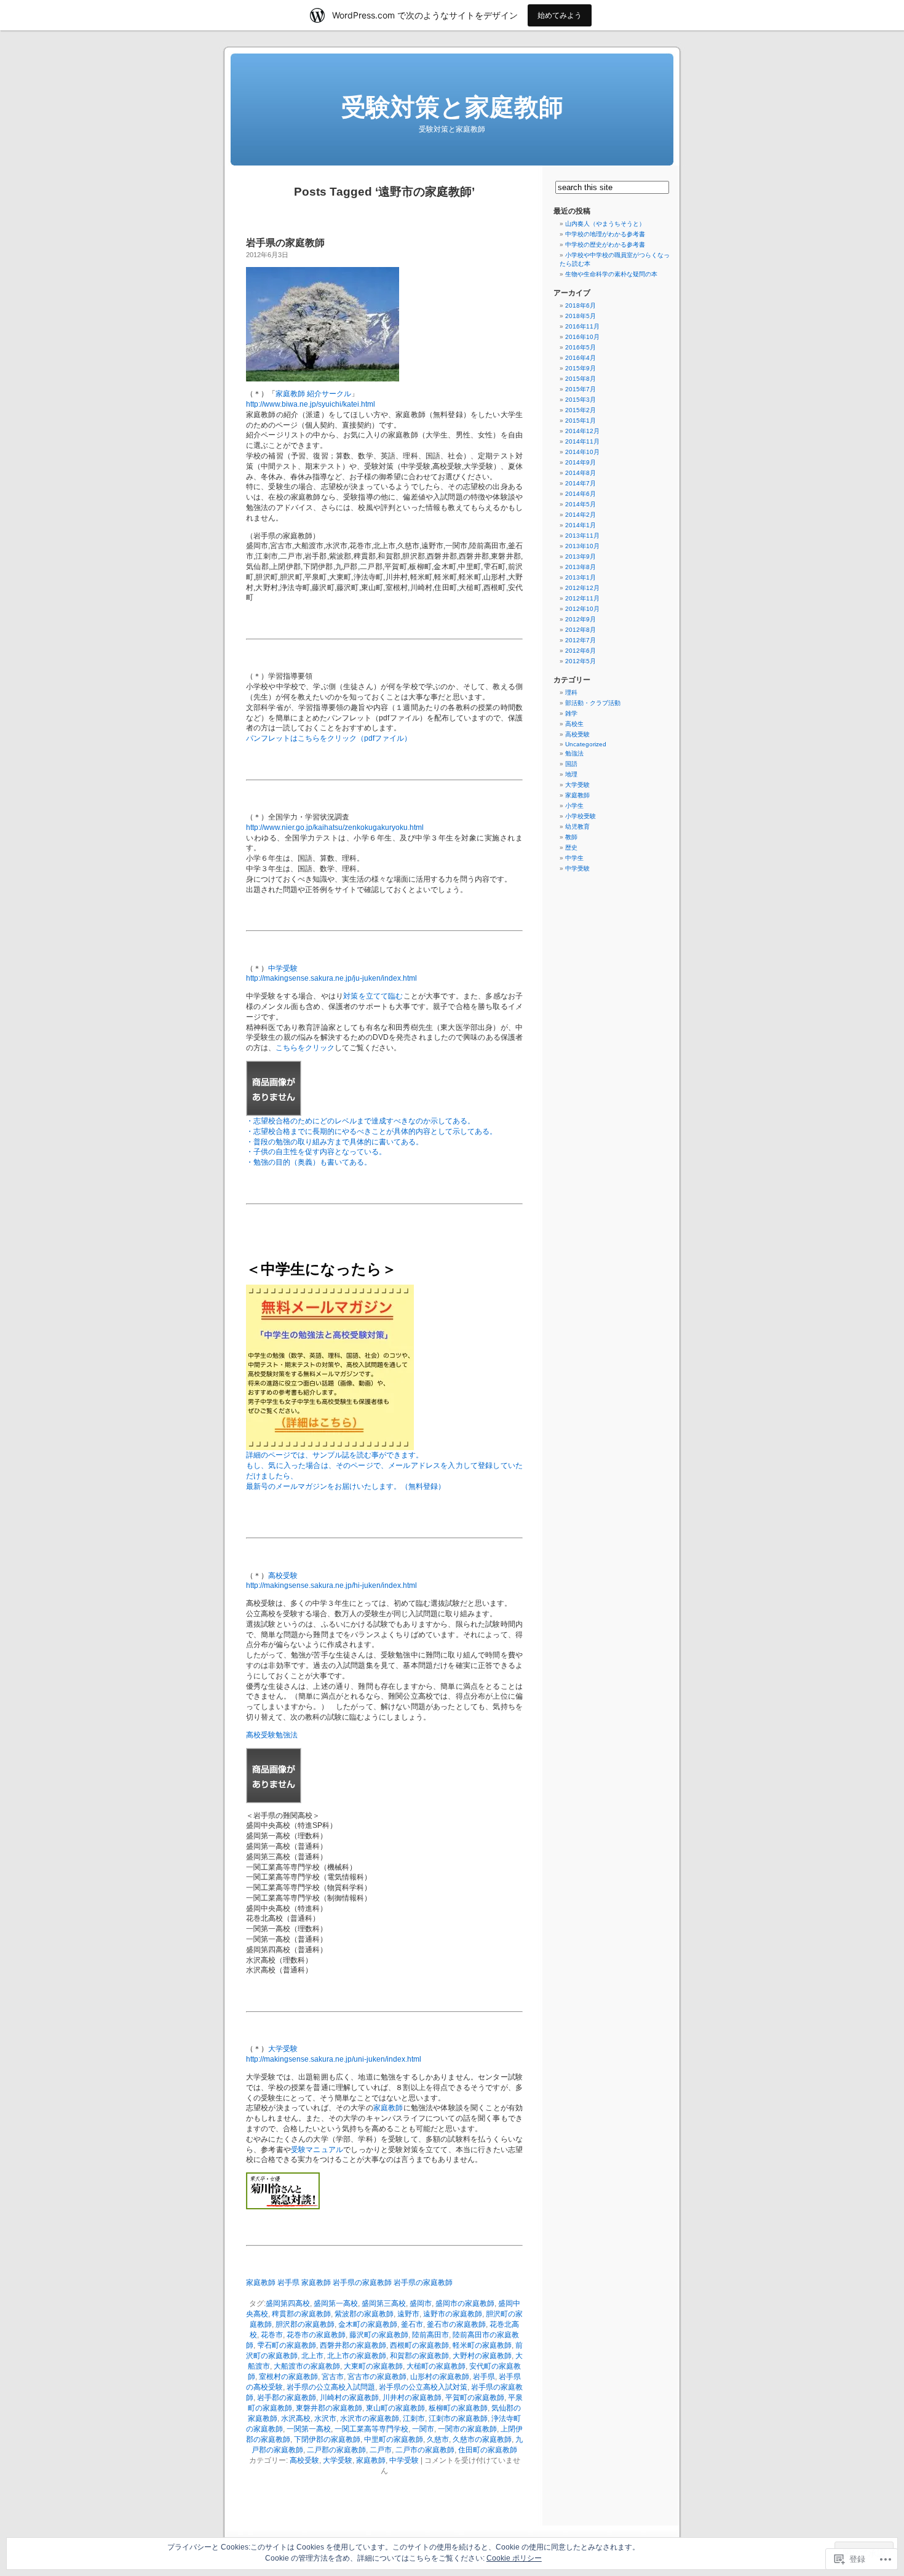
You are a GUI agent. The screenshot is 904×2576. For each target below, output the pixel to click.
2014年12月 (582, 431)
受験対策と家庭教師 (452, 107)
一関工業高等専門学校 (371, 2429)
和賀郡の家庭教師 (419, 2356)
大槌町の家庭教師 (436, 2366)
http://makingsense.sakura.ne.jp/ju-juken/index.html (331, 978)
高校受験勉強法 (272, 1735)
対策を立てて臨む (373, 996)
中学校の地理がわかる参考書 (605, 234)
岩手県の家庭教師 (285, 243)
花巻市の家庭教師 (316, 2335)
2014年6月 (581, 494)
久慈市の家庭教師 (482, 2439)
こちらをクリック (305, 1048)
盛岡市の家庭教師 (465, 2303)
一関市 (423, 2429)
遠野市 (408, 2314)
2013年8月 (581, 567)
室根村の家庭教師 (288, 2377)
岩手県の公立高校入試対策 (423, 2387)
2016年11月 (582, 326)
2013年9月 (581, 556)
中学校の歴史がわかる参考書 (605, 245)
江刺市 (414, 2418)
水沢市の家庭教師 (370, 2418)
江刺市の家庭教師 (458, 2418)
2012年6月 (581, 651)
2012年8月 (581, 630)
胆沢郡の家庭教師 (305, 2324)
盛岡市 (421, 2303)
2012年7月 (581, 640)
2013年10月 (582, 546)
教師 (571, 837)
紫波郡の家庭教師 (364, 2314)
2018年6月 (581, 305)
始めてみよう (560, 15)
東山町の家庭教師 (395, 2408)
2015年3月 (581, 400)
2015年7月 (581, 389)
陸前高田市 (430, 2335)
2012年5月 (581, 661)
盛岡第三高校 (384, 2303)
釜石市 (412, 2324)
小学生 (574, 806)
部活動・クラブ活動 (593, 703)
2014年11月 (582, 441)
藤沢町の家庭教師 (379, 2335)
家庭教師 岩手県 (273, 2283)
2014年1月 (581, 525)
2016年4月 (581, 358)
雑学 (571, 713)
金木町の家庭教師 (368, 2324)
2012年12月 (582, 588)
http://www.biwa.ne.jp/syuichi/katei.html (311, 404)
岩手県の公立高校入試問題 (331, 2387)
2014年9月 (581, 462)
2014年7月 (581, 483)
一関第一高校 (309, 2429)
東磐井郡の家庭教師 (329, 2408)
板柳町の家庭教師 (458, 2408)
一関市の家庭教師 (467, 2429)
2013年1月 (581, 577)
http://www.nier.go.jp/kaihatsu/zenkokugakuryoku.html (335, 827)
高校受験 (283, 1576)
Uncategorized (586, 744)
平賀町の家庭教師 (475, 2398)
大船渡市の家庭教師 (307, 2366)
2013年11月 (582, 536)
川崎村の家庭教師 (349, 2398)
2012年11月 (582, 598)
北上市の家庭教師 (357, 2356)
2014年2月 (581, 515)
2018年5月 (581, 316)
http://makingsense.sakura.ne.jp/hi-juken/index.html (331, 1585)
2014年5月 (581, 504)
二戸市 (381, 2450)
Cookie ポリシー (514, 2558)
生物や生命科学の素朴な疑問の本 (611, 274)
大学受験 (283, 2049)
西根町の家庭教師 (419, 2345)
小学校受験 (581, 816)
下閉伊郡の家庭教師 (327, 2439)
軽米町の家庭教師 (482, 2345)
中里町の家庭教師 (394, 2439)
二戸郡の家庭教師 (336, 2450)
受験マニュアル (317, 2150)
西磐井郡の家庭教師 (353, 2345)
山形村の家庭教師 (440, 2377)
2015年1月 (581, 421)
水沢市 (325, 2418)
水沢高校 (296, 2418)
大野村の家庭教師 (482, 2356)
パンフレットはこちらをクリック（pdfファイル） (329, 738)
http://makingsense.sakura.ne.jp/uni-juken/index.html (334, 2059)
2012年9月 (581, 619)
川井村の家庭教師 (412, 2398)
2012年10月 (582, 609)
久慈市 (438, 2439)
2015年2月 (581, 410)
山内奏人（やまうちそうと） (605, 224)
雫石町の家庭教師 (287, 2345)
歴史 (571, 847)
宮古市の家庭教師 (377, 2377)
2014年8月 (581, 473)
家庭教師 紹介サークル (313, 394)
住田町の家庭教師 (488, 2450)
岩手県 (484, 2377)
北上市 (312, 2356)
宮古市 (333, 2377)
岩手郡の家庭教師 (287, 2398)
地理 (571, 774)
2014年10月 (582, 452)
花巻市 (272, 2335)
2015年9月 (581, 368)
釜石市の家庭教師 (456, 2324)
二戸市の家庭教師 (425, 2450)
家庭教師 (388, 2108)
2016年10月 (582, 337)
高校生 (574, 724)
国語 (571, 764)
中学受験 (283, 968)
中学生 (574, 858)
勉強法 (574, 753)
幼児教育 (577, 827)
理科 (571, 692)
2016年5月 (581, 347)
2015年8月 (581, 379)
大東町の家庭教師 (373, 2366)
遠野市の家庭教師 (453, 2314)
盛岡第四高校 (288, 2303)
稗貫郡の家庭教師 (301, 2314)
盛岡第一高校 (336, 2303)
